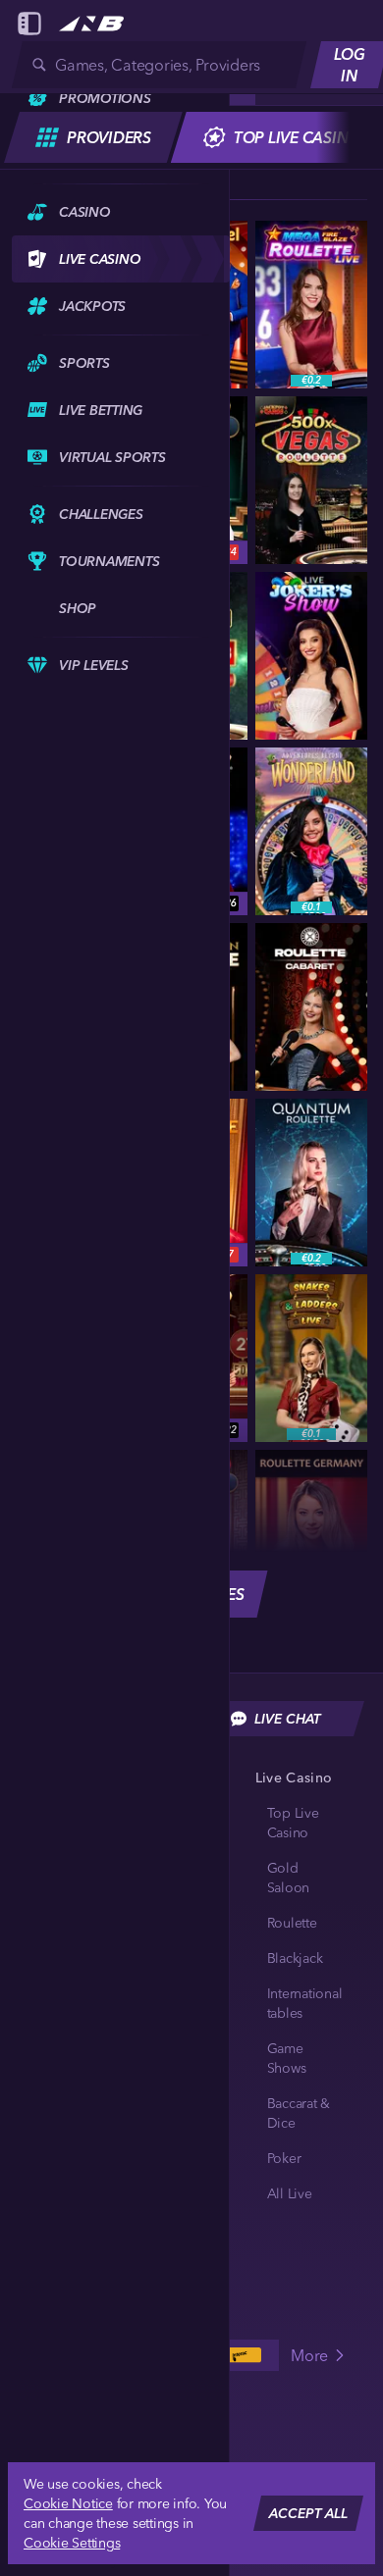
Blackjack (295, 1958)
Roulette (292, 1923)
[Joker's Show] (311, 656)
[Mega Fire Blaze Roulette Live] (311, 305)
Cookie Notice (68, 2503)
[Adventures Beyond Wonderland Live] (311, 831)
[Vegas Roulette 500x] (311, 480)
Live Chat (287, 1719)
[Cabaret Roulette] (311, 1007)
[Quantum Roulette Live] (311, 1183)
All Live (290, 2193)
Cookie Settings (72, 2543)
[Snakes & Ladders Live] (311, 1358)
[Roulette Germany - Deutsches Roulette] (311, 1534)
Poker (284, 2158)
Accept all (308, 2513)
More (309, 2355)
